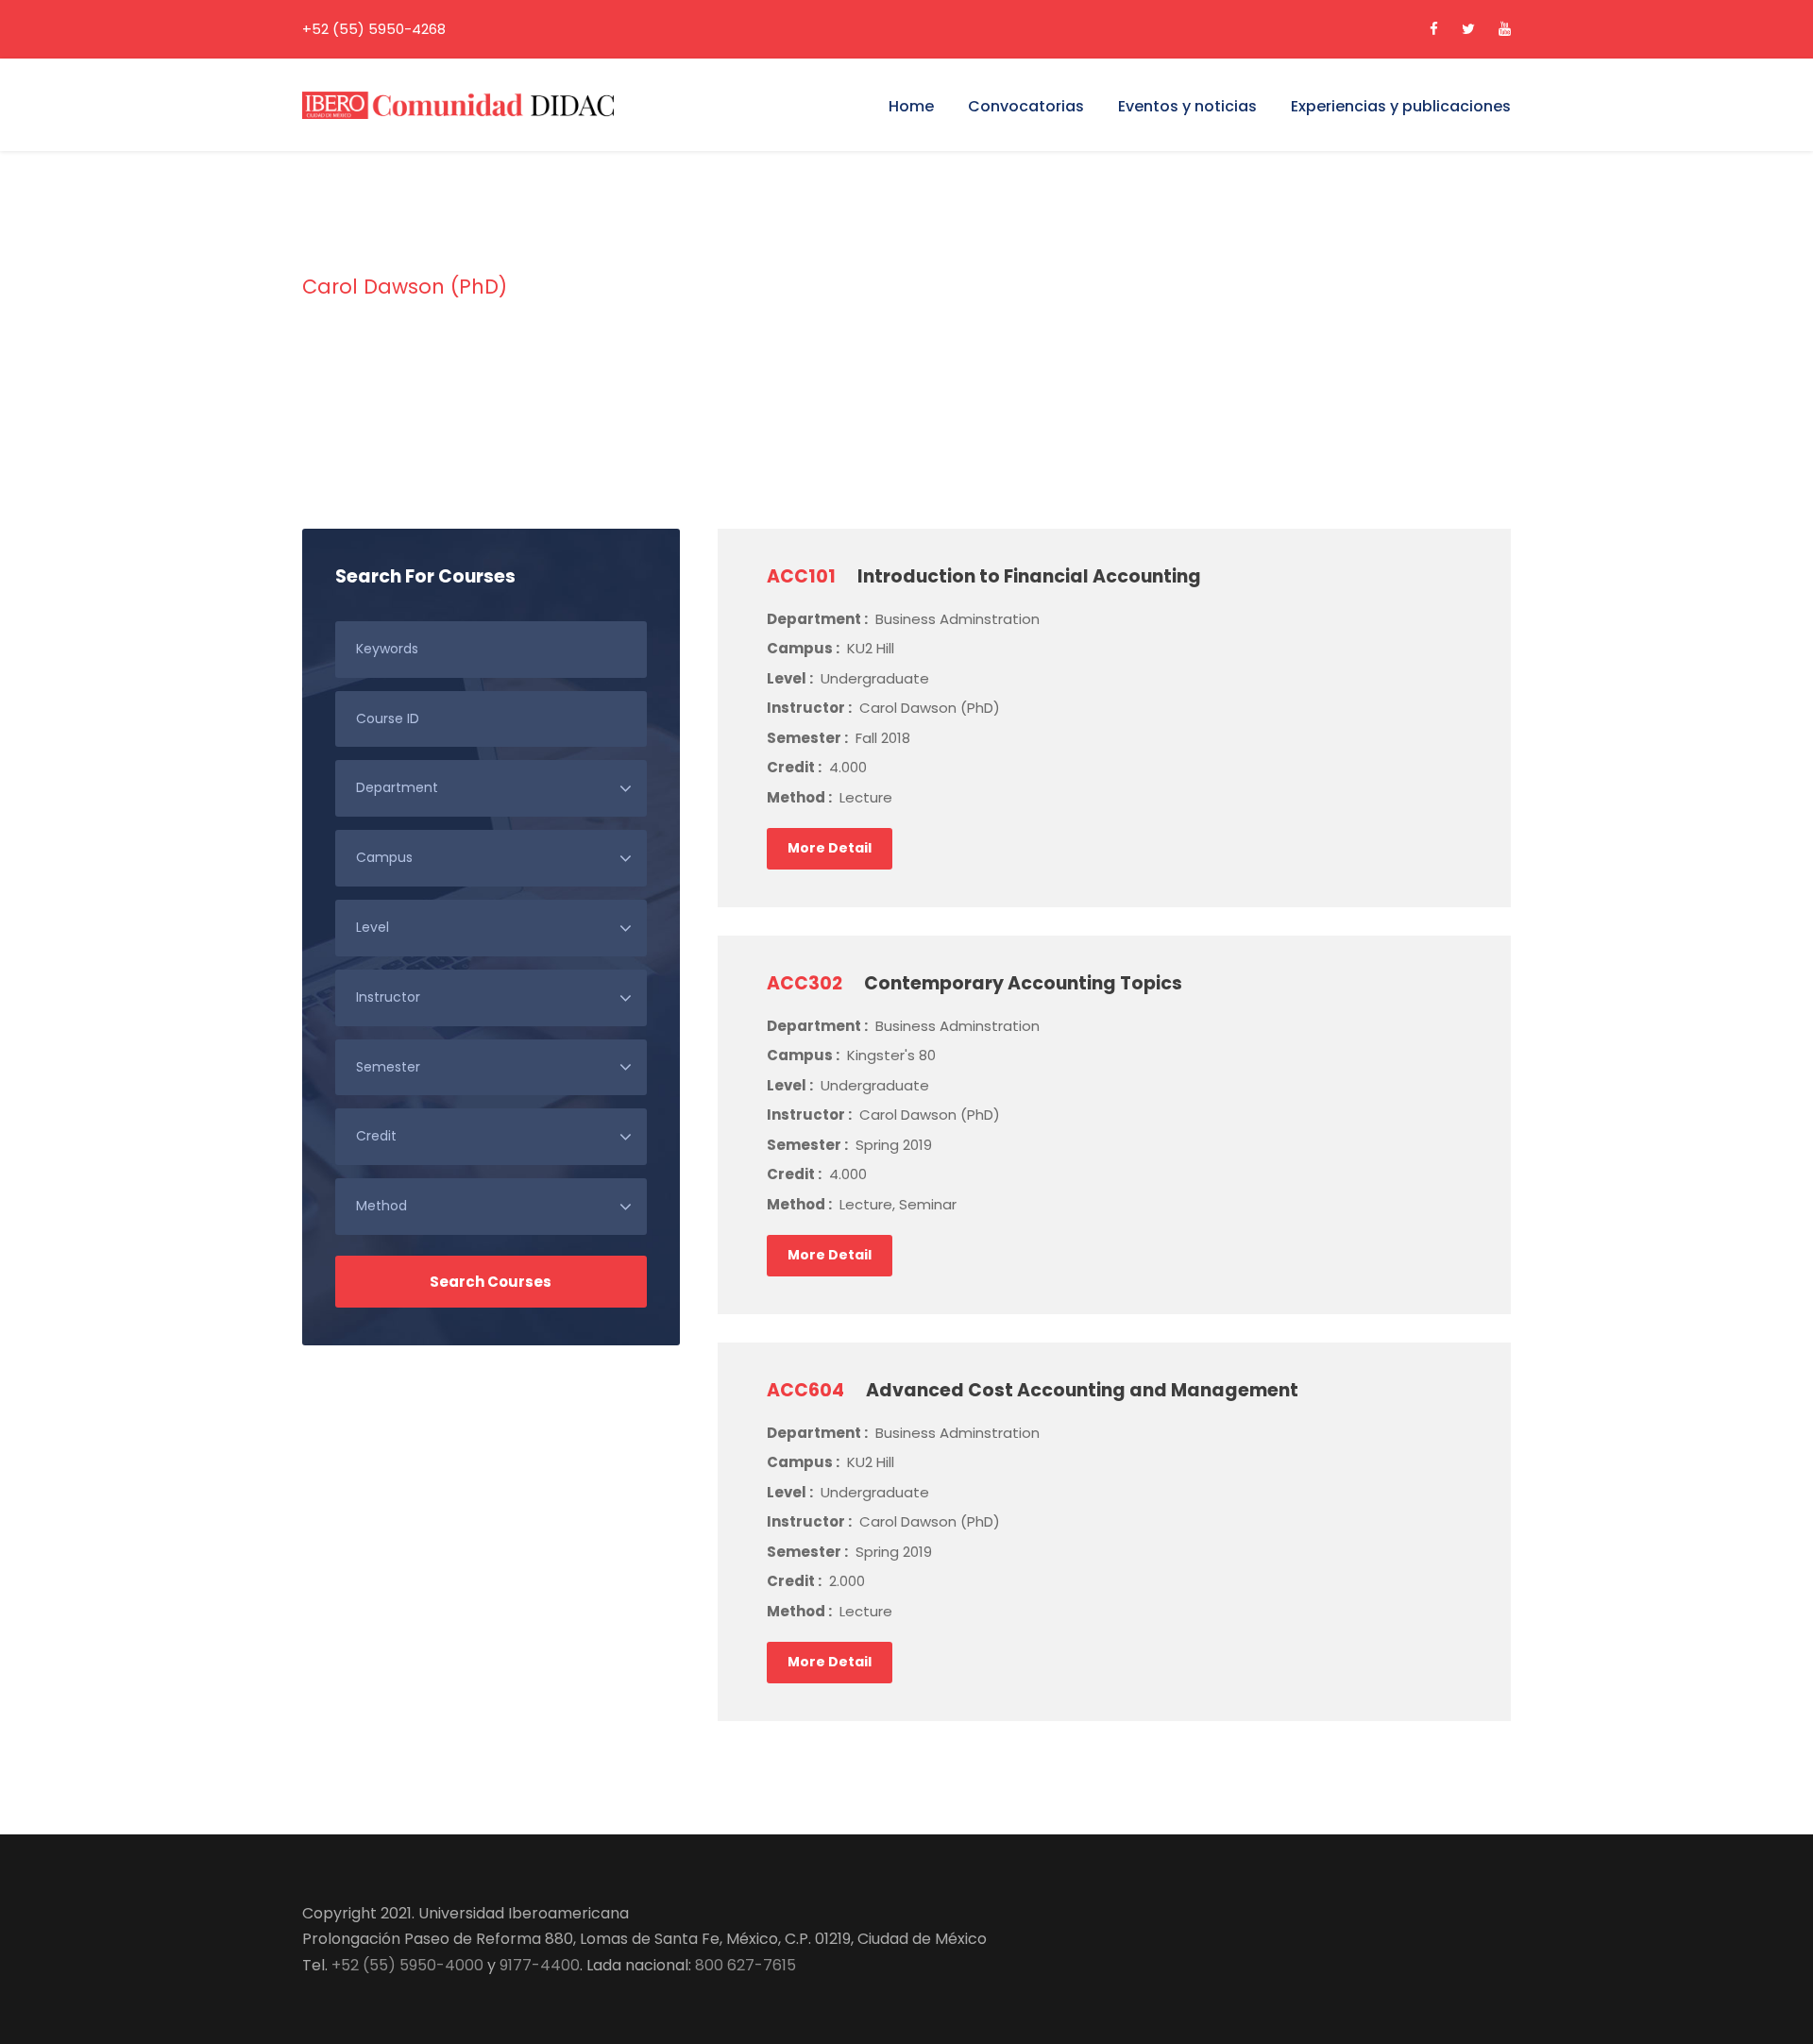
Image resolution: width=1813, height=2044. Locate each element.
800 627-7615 (746, 1965)
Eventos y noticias (1187, 106)
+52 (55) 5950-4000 (407, 1965)
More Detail (830, 848)
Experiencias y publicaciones (1401, 106)
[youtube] (1505, 29)
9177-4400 (540, 1965)
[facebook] (1434, 29)
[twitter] (1468, 29)
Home (911, 106)
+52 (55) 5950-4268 (374, 29)
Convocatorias (1026, 106)
